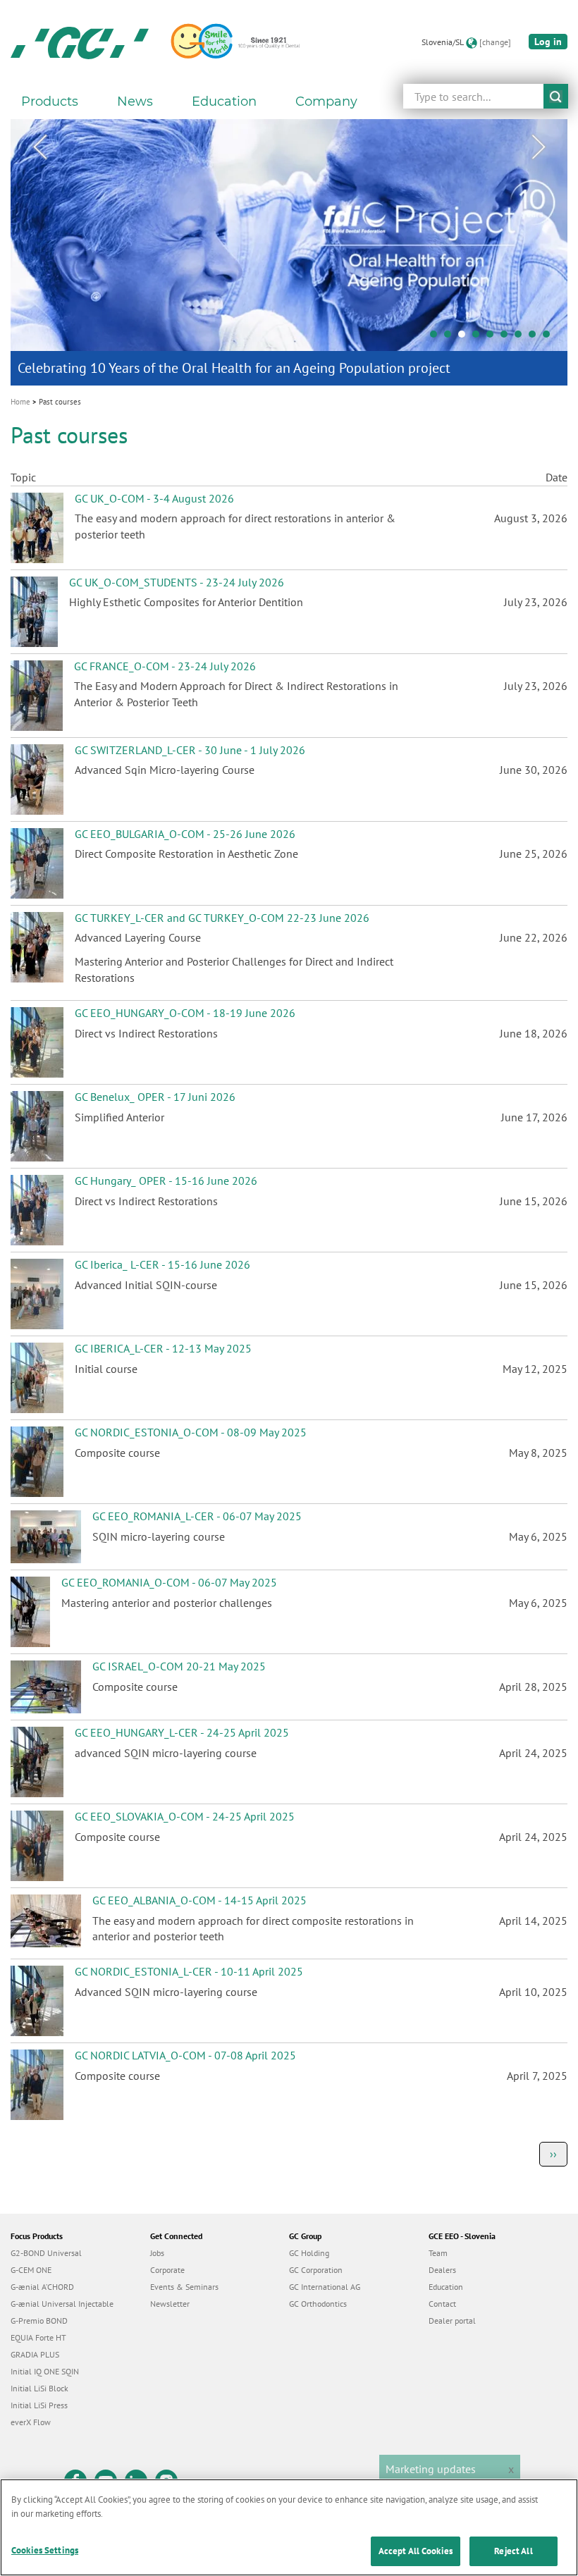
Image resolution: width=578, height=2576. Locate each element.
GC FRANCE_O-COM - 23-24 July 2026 (165, 666)
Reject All (513, 2551)
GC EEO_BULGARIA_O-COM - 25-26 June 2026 (185, 834)
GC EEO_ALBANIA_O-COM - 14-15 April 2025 (199, 1900)
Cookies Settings (45, 2550)
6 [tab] (508, 338)
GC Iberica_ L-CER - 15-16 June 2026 (162, 1264)
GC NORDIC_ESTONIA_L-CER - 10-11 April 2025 (189, 1971)
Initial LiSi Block (39, 2388)
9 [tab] (550, 338)
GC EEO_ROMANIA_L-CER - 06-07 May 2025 (197, 1516)
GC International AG (325, 2287)
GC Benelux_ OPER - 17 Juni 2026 (155, 1097)
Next (539, 147)
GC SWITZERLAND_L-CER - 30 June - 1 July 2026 (190, 750)
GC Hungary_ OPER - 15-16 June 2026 (166, 1181)
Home (20, 402)
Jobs (157, 2253)
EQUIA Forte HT (38, 2337)
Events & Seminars (184, 2287)
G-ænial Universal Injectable (62, 2304)
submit (556, 96)
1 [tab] (437, 338)
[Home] (80, 42)
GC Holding (309, 2253)
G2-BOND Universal (46, 2253)
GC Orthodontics (318, 2304)
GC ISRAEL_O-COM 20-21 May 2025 (179, 1666)
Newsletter (170, 2304)
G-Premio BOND (39, 2321)
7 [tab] (522, 338)
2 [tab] (451, 338)
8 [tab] (536, 338)
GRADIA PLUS (35, 2354)
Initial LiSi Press (39, 2405)
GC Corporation (316, 2270)
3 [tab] (465, 338)
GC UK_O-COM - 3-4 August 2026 (154, 498)
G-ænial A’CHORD (42, 2287)
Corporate (167, 2270)
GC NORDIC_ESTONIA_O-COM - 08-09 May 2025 (191, 1432)
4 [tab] (479, 338)
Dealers (442, 2270)
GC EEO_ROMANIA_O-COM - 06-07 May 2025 (169, 1582)
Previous (39, 147)
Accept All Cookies (416, 2551)
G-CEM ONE (31, 2270)
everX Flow (31, 2422)
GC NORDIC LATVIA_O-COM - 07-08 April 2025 (185, 2055)
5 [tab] (493, 338)
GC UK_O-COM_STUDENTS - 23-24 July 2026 (177, 582)
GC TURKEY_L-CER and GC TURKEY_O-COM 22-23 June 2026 (222, 918)
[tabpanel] (289, 252)
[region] (289, 2527)
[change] (495, 42)
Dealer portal (452, 2321)
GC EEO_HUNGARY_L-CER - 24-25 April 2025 (182, 1732)
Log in (548, 42)
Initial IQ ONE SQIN (45, 2371)
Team (438, 2253)
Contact (442, 2304)
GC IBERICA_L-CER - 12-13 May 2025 (163, 1348)
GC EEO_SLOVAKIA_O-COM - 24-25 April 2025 (185, 1816)
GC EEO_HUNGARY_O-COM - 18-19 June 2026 (185, 1013)
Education (446, 2287)
